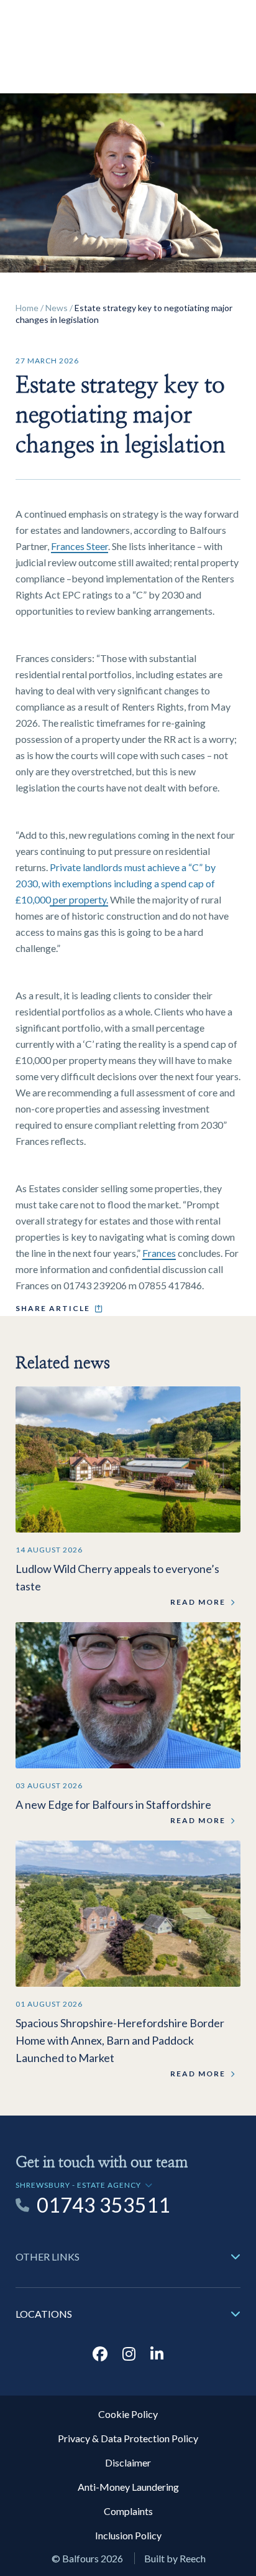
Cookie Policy (128, 2414)
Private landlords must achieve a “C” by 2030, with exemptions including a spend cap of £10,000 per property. (116, 883)
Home (27, 308)
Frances (159, 1253)
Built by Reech (175, 2558)
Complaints (128, 2511)
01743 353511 (103, 2205)
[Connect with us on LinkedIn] (157, 2354)
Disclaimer (128, 2462)
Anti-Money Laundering (128, 2487)
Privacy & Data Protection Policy (128, 2438)
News (57, 308)
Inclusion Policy (128, 2535)
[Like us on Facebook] (100, 2354)
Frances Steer (80, 546)
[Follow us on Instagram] (129, 2354)
